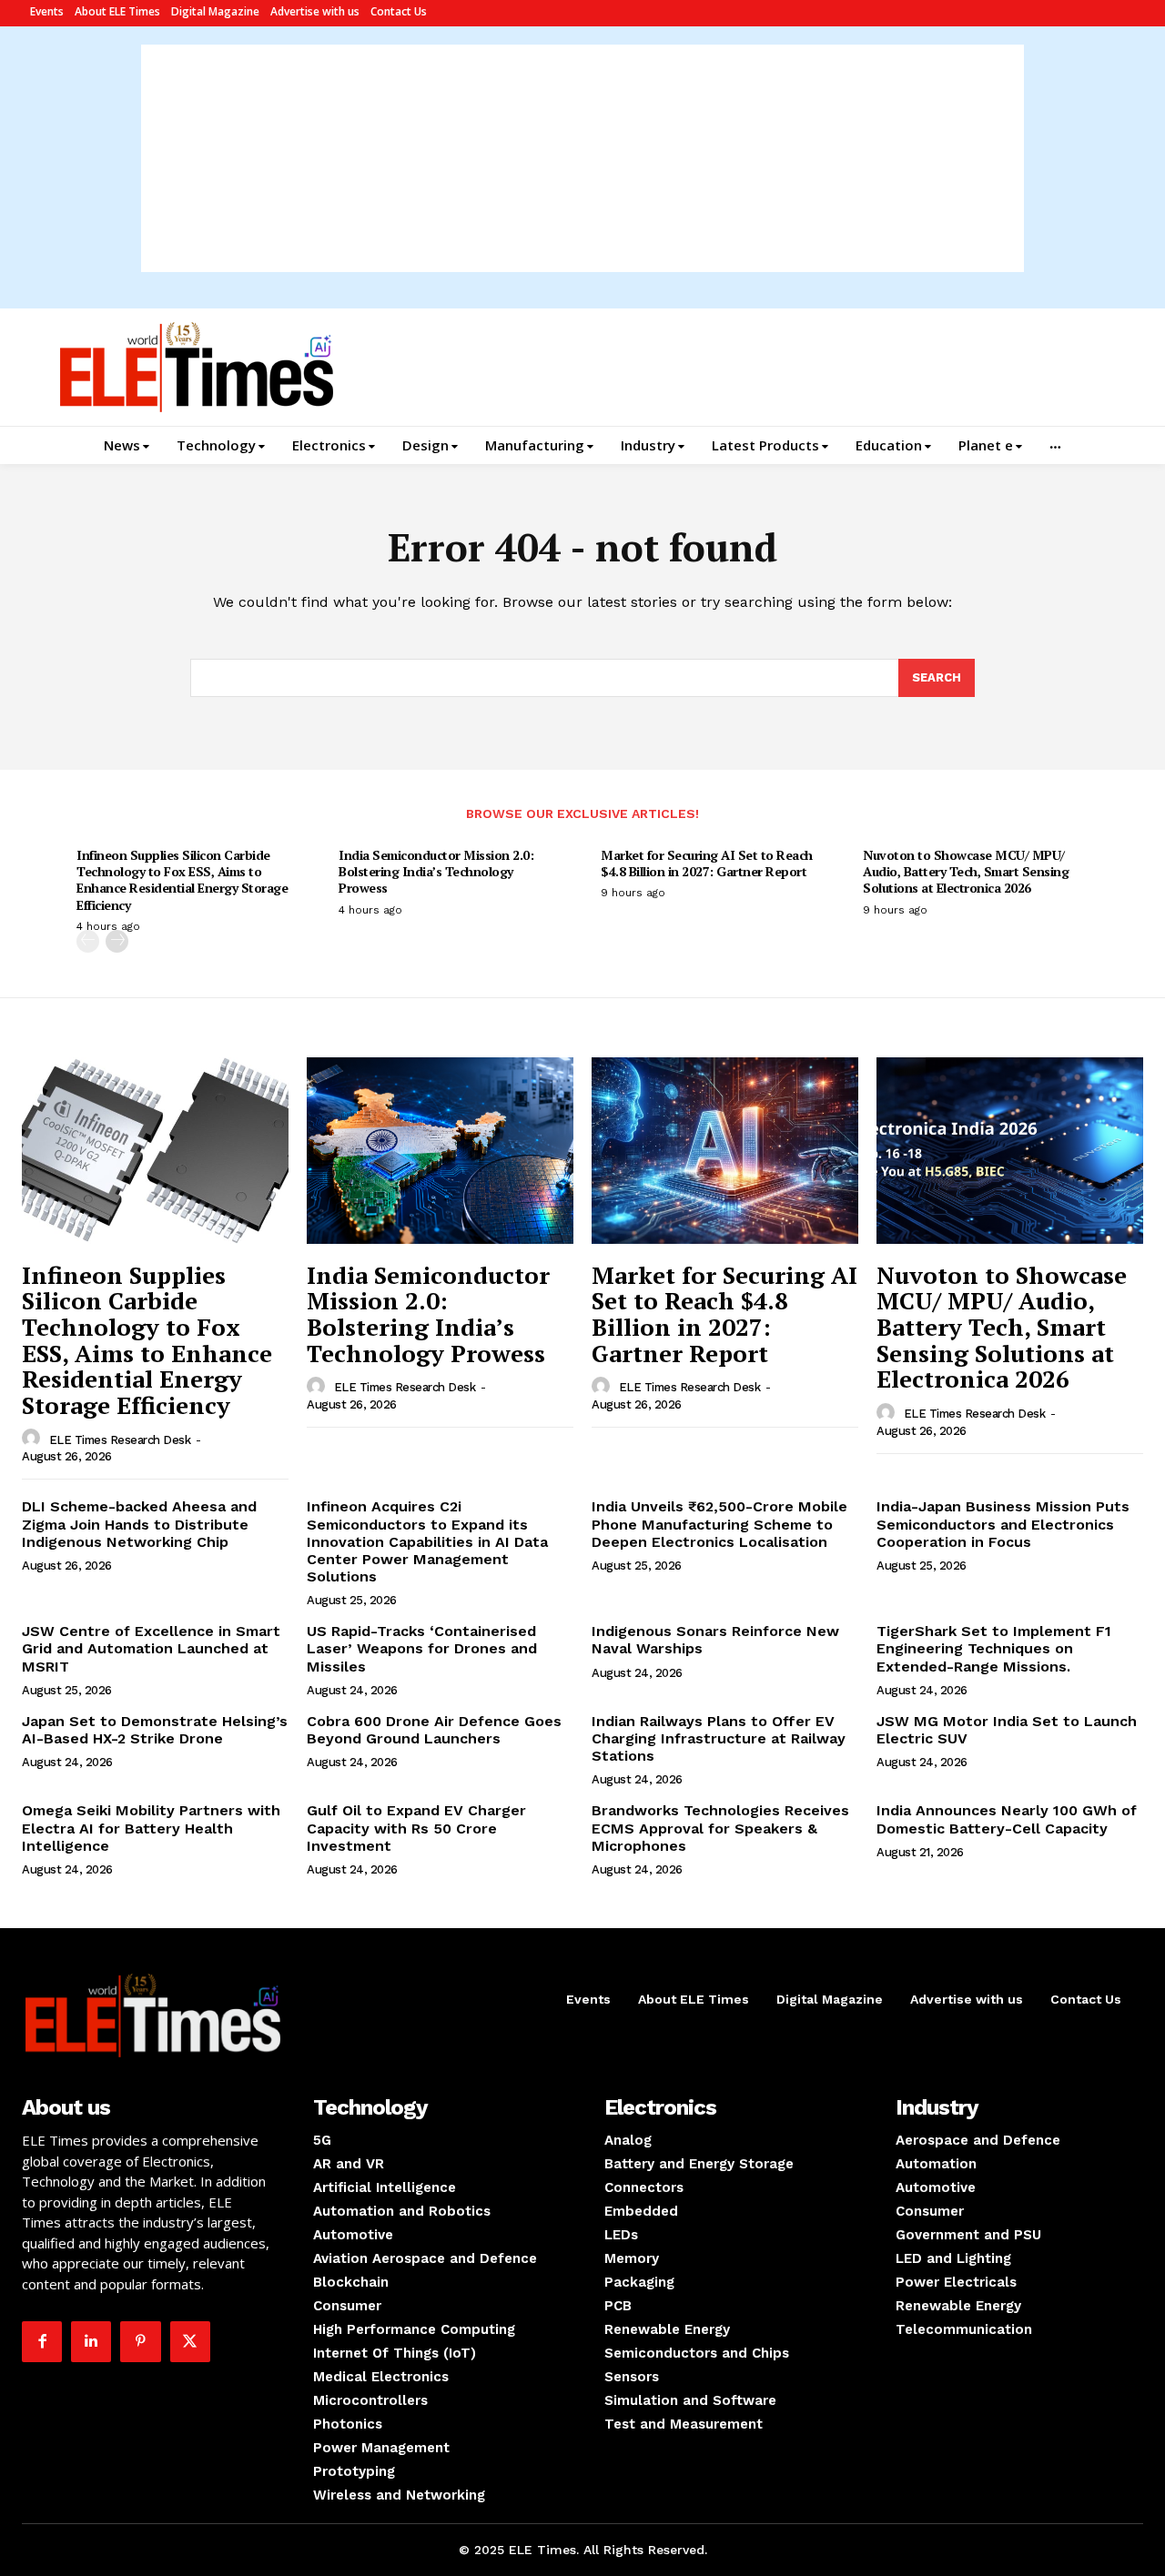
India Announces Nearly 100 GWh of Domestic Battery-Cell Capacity (1007, 1819)
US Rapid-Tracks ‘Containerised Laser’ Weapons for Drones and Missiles (422, 1648)
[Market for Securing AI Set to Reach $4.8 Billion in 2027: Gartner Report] (725, 1151)
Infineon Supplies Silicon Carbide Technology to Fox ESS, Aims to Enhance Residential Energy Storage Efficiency (182, 880)
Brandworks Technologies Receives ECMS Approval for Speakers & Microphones (720, 1828)
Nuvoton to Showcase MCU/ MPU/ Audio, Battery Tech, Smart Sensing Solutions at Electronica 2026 (966, 871)
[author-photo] (34, 1439)
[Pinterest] (140, 2341)
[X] (190, 2341)
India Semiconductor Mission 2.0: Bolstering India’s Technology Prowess (436, 871)
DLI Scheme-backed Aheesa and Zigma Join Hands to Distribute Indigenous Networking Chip (139, 1524)
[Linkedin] (91, 2341)
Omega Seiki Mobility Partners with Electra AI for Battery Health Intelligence (151, 1828)
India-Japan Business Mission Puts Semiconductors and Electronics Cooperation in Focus (1003, 1524)
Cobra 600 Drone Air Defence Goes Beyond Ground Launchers (434, 1730)
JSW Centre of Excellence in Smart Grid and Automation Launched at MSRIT (151, 1648)
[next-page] (117, 941)
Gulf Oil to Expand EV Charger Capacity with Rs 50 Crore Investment (416, 1828)
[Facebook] (42, 2341)
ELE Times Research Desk (120, 1440)
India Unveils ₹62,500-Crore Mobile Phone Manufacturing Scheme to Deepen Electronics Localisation (719, 1524)
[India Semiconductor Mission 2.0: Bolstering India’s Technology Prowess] (440, 1151)
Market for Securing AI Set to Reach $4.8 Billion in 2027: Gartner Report (707, 863)
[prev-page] (88, 941)
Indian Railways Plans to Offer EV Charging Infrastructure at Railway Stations (719, 1738)
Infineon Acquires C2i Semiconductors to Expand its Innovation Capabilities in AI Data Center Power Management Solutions (427, 1541)
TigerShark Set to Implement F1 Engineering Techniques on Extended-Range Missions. (994, 1648)
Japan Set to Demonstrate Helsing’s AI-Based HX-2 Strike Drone (155, 1730)
